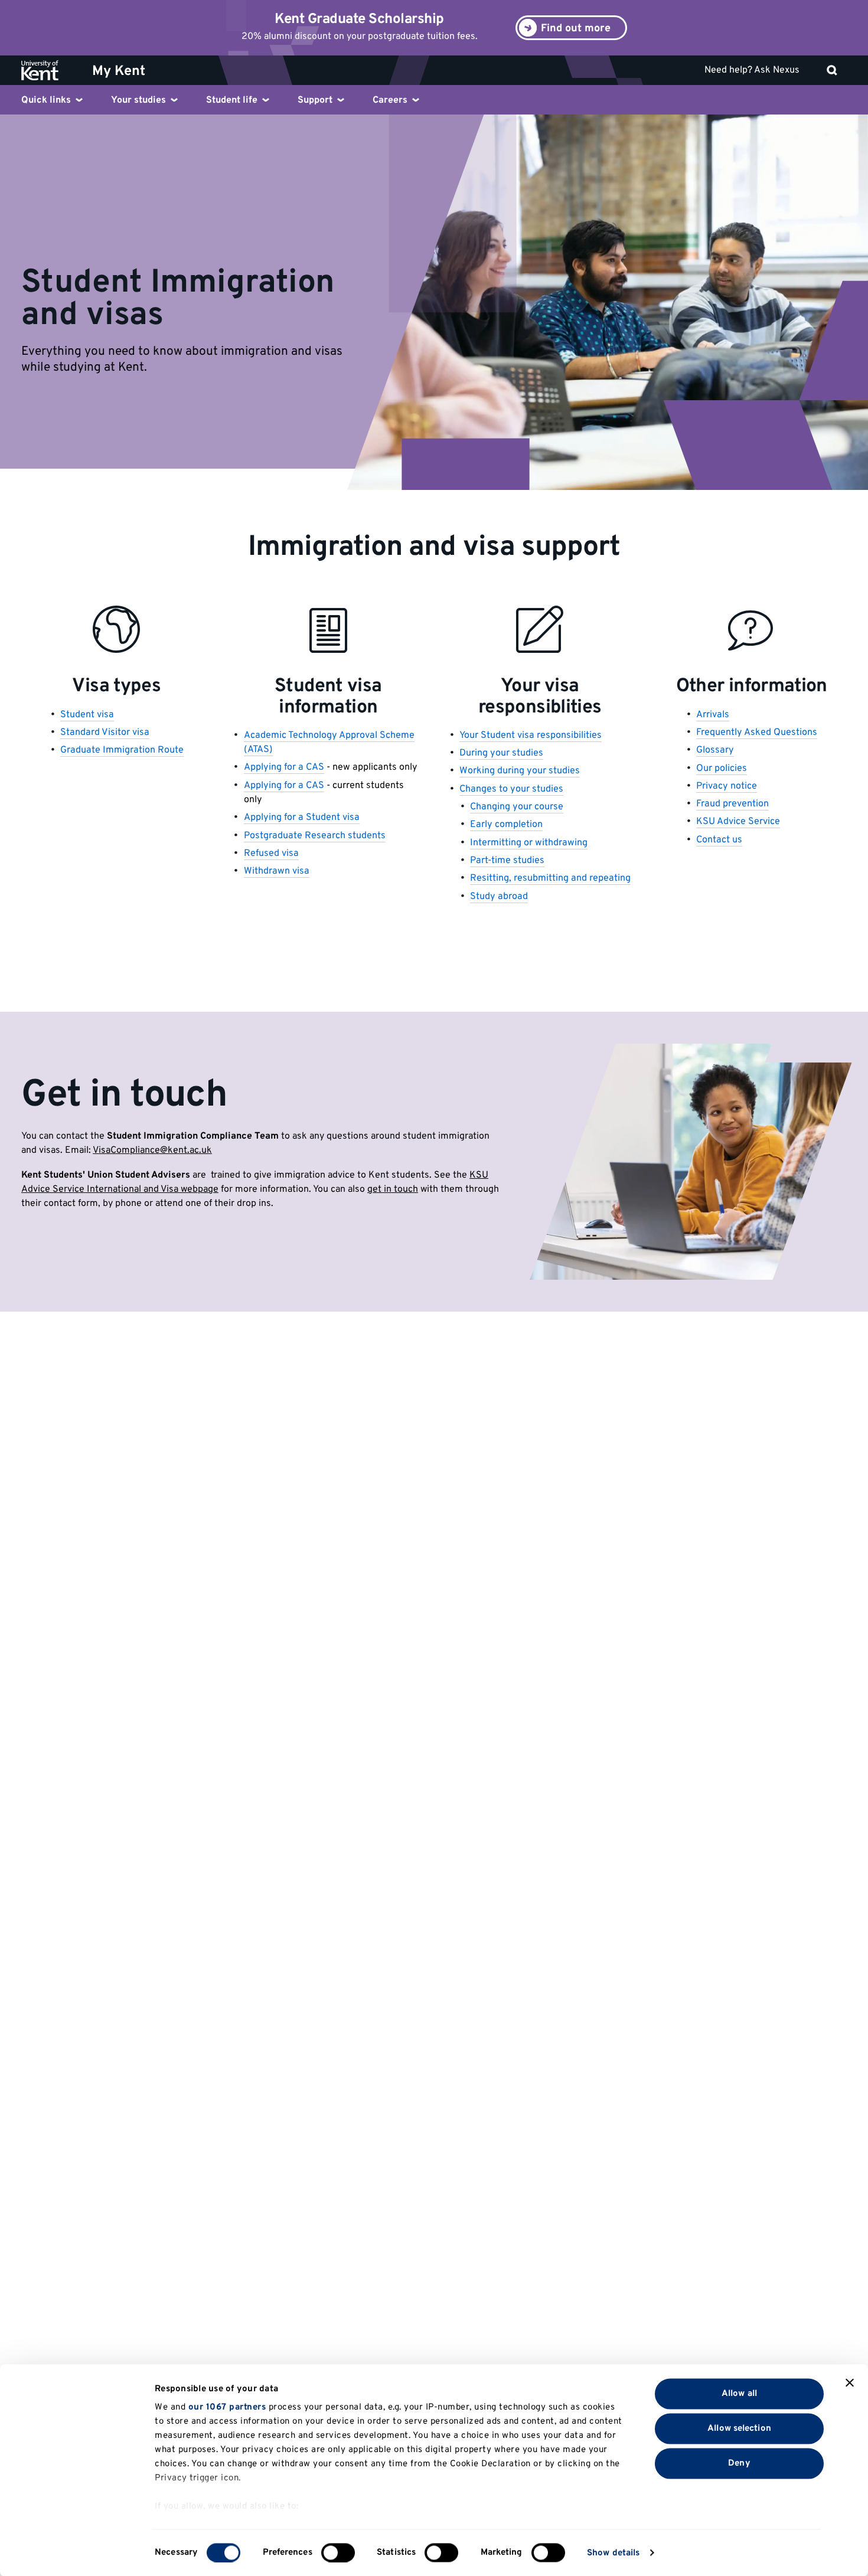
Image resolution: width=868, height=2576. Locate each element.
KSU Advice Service (738, 822)
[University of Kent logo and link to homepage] (49, 70)
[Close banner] (850, 2383)
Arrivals (713, 715)
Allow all (739, 2393)
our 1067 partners (227, 2407)
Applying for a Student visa (302, 818)
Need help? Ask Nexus (752, 70)
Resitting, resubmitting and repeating (550, 878)
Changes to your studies (511, 789)
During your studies (501, 753)
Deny (739, 2463)
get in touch (393, 1189)
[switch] (338, 2552)
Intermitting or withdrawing (529, 843)
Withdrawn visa (277, 871)
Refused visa (271, 854)
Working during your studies (520, 771)
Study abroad (499, 897)
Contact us (719, 840)
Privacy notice (727, 786)
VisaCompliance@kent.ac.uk (152, 1150)
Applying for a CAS (284, 767)
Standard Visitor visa (105, 733)
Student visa (87, 715)
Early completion (506, 825)
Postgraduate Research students (315, 836)
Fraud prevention (732, 804)
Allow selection (739, 2428)
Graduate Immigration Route (122, 750)
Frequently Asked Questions (757, 733)
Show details (613, 2553)
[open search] (832, 70)
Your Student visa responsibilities (531, 735)
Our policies (722, 769)
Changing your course (517, 807)
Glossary (715, 750)
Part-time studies (507, 861)
